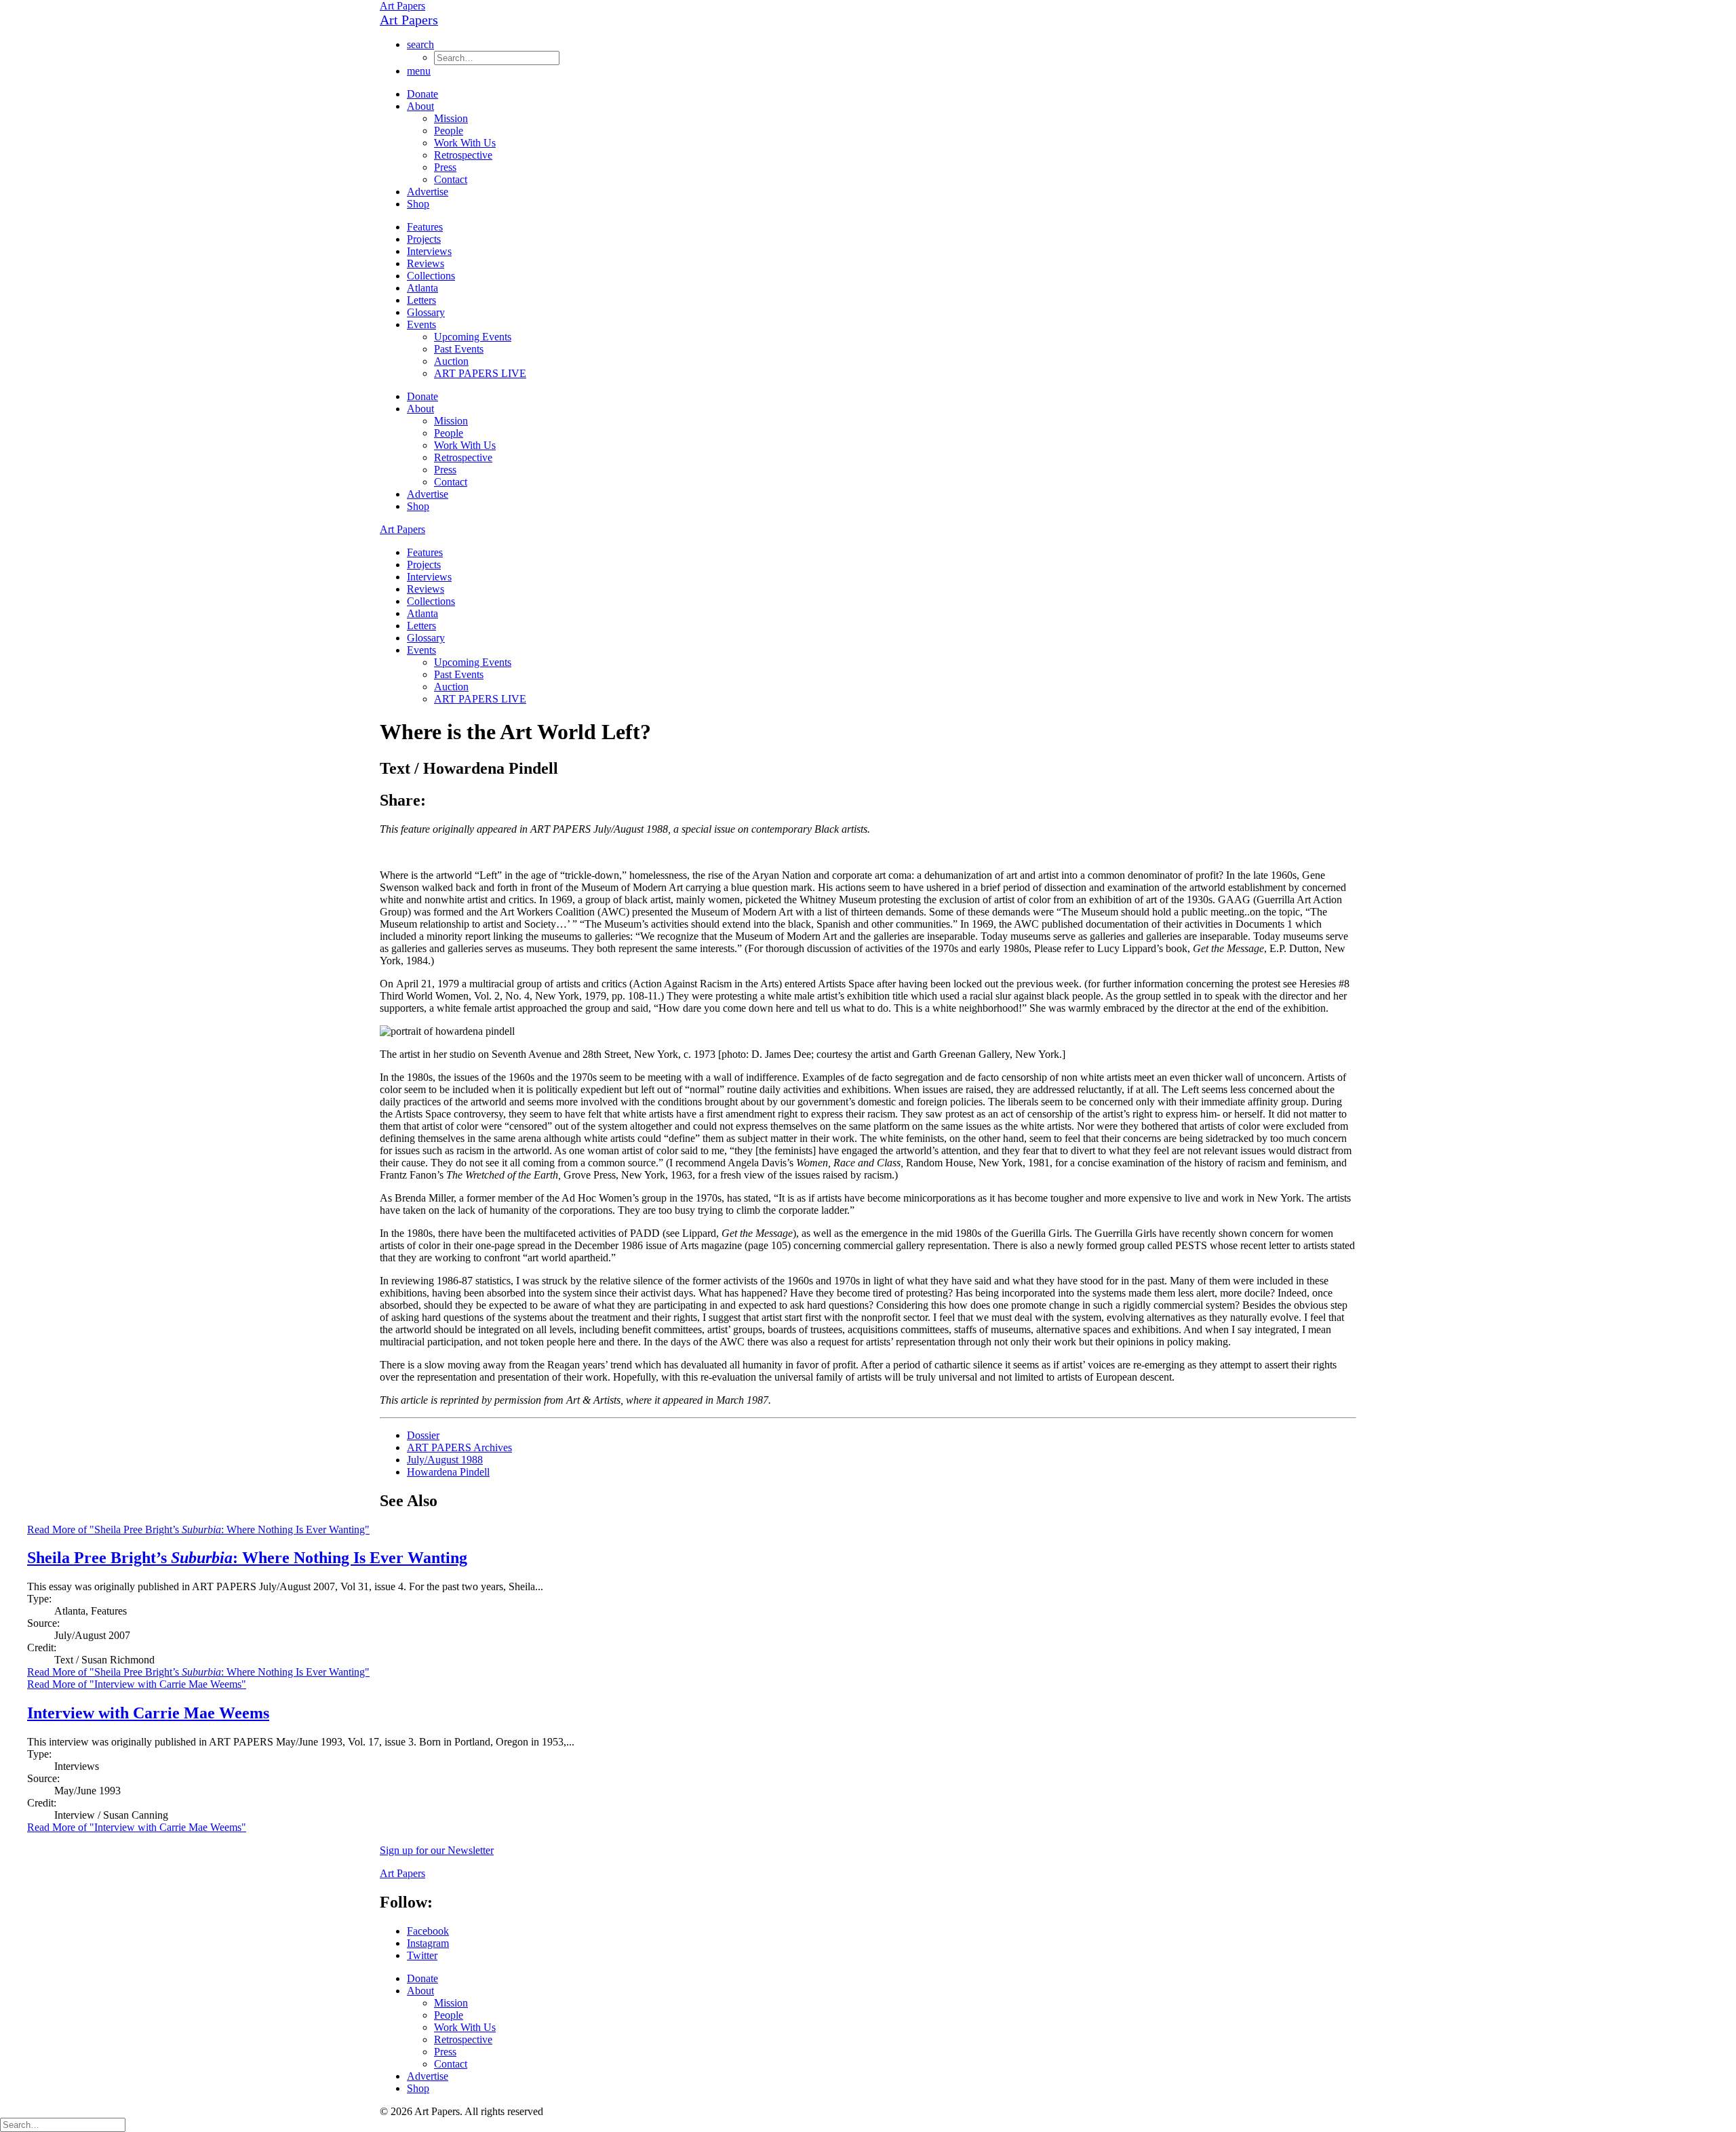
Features (425, 227)
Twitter (422, 1955)
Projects (424, 239)
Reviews (426, 263)
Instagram (428, 1943)
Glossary (426, 312)
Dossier (423, 1435)
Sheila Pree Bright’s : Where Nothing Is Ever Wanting (247, 1558)
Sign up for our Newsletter (437, 1850)
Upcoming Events (473, 337)
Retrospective (463, 155)
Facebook (428, 1931)
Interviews (429, 251)
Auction (451, 361)
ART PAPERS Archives (459, 1447)
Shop (418, 204)
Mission (451, 118)
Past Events (459, 349)
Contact (451, 179)
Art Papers (402, 6)
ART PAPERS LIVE (480, 373)
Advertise (428, 192)
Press (445, 167)
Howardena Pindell (448, 1472)
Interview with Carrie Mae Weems (148, 1713)
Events (421, 324)
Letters (421, 300)
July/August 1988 (445, 1460)
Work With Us (465, 143)
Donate (422, 94)
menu (419, 71)
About (420, 106)
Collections (431, 276)
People (449, 131)
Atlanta (422, 288)
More (198, 1672)
